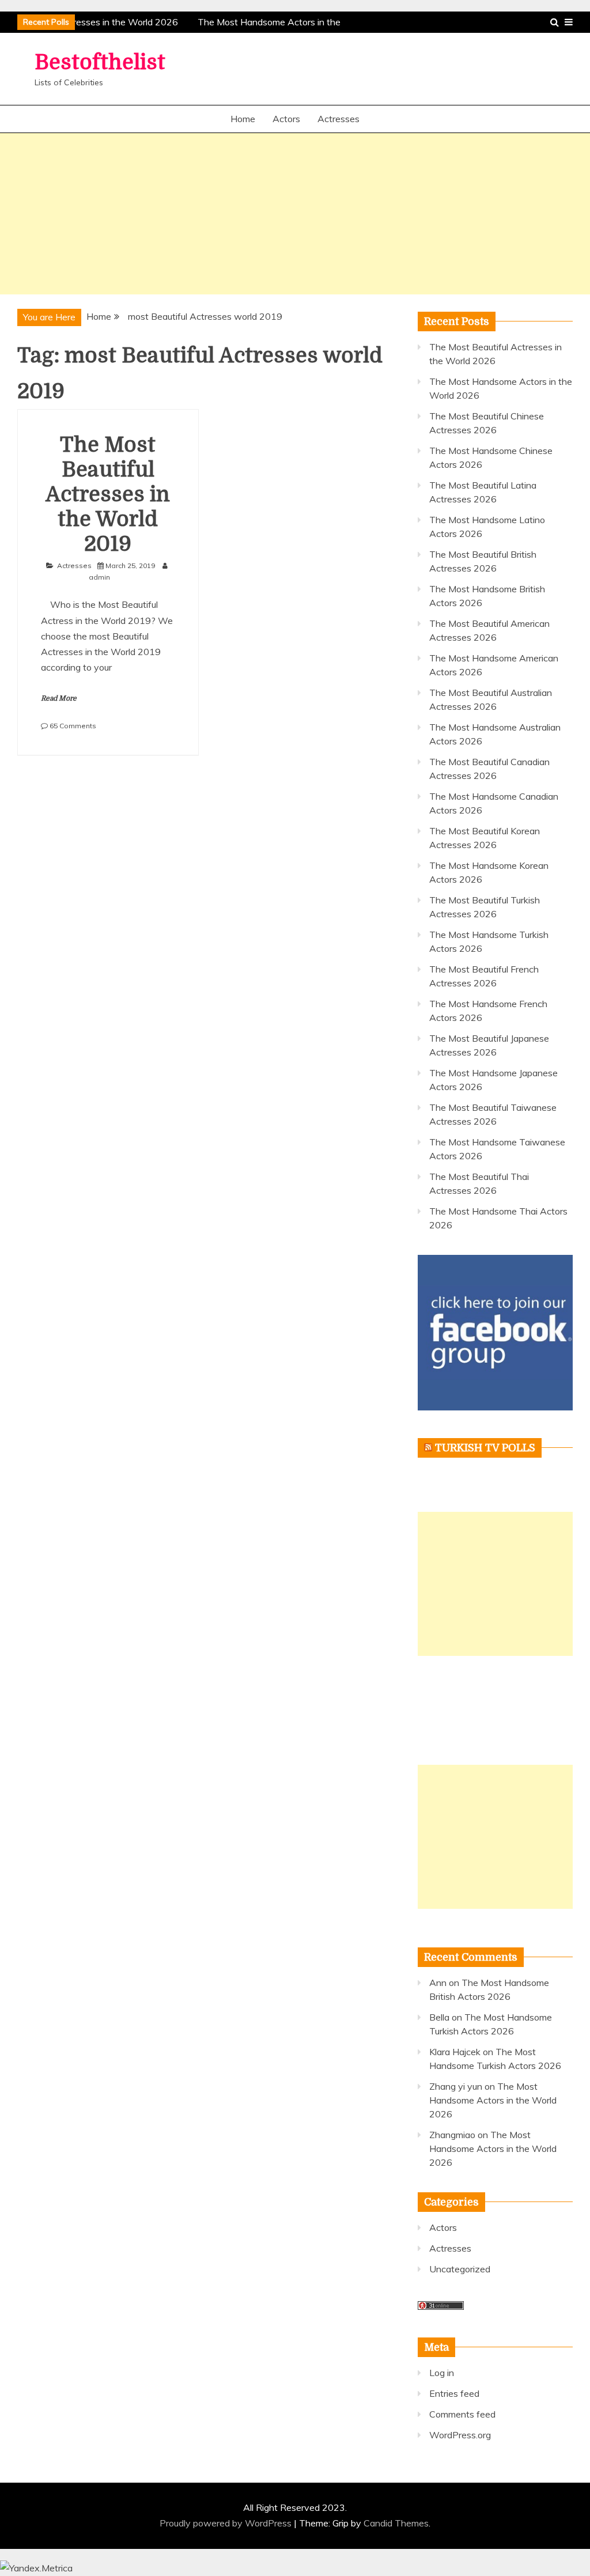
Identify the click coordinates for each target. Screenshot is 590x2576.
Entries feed (454, 2393)
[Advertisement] (295, 214)
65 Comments (73, 726)
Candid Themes (396, 2523)
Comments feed (462, 2414)
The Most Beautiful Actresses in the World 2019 (108, 495)
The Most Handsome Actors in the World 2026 (493, 2100)
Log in (442, 2373)
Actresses (339, 119)
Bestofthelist (100, 63)
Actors (286, 119)
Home (243, 119)
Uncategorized (460, 2269)
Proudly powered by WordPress (227, 2523)
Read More (59, 698)
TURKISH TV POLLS (485, 1448)
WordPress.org (460, 2435)
